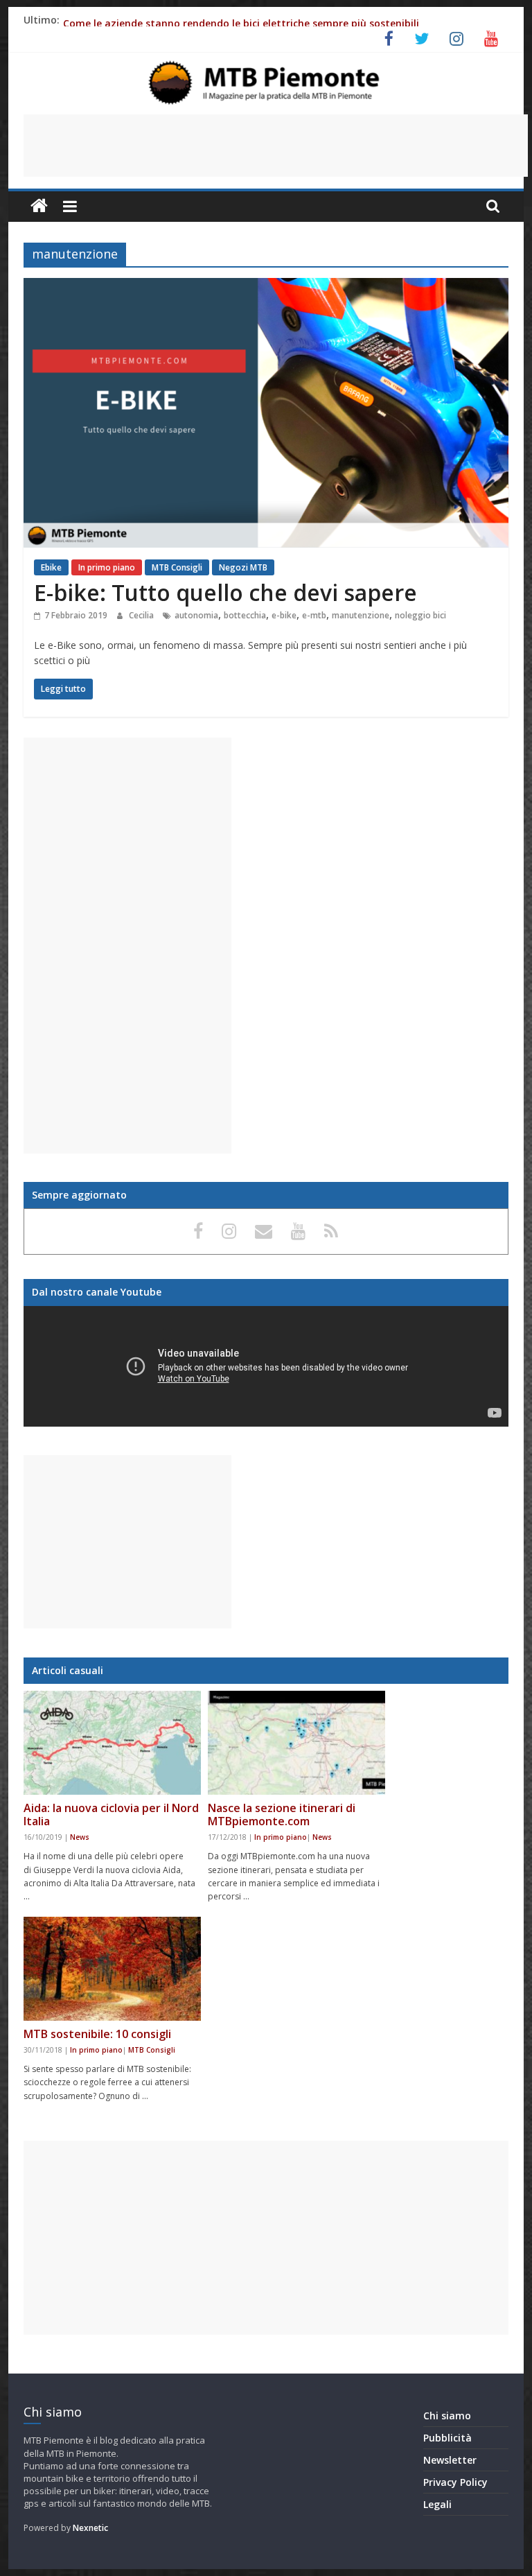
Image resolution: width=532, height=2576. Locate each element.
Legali (437, 2504)
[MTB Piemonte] (39, 206)
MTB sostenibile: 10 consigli (97, 2034)
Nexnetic (90, 2528)
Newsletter (450, 2460)
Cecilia (142, 615)
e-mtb (314, 615)
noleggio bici (420, 615)
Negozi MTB (243, 567)
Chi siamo (447, 2416)
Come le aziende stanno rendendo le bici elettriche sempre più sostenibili (241, 23)
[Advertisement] (276, 146)
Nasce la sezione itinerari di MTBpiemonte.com (282, 1814)
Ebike (51, 567)
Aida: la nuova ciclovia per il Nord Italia (111, 1814)
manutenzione (361, 615)
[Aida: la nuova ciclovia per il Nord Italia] (112, 1743)
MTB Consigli (177, 567)
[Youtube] (301, 1230)
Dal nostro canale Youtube (97, 1292)
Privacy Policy (455, 2482)
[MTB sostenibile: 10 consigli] (112, 1969)
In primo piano (107, 567)
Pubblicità (447, 2438)
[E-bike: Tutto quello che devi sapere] (266, 286)
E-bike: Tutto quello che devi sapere (225, 592)
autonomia (196, 615)
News (80, 1837)
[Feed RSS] (331, 1230)
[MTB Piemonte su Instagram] (231, 1230)
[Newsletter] (266, 1230)
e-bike (284, 615)
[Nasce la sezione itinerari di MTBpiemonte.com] (296, 1743)
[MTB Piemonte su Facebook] (201, 1230)
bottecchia (245, 615)
